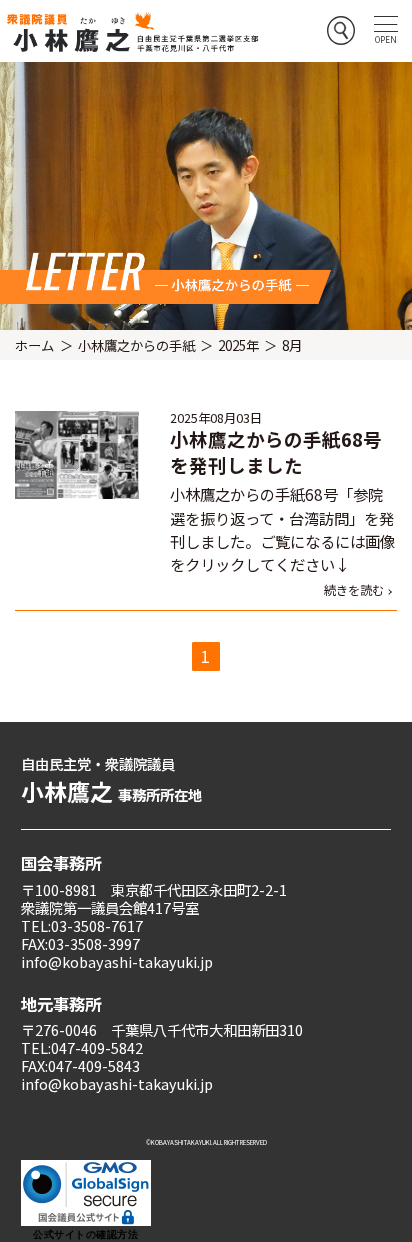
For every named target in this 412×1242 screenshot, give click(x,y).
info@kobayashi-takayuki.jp (117, 961)
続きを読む (354, 590)
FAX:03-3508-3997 (80, 943)
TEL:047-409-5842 (82, 1047)
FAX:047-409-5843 (80, 1065)
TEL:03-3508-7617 (82, 925)
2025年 (238, 345)
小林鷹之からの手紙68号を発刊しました (276, 451)
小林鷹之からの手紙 (136, 345)
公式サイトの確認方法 (85, 1234)
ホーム (34, 345)
